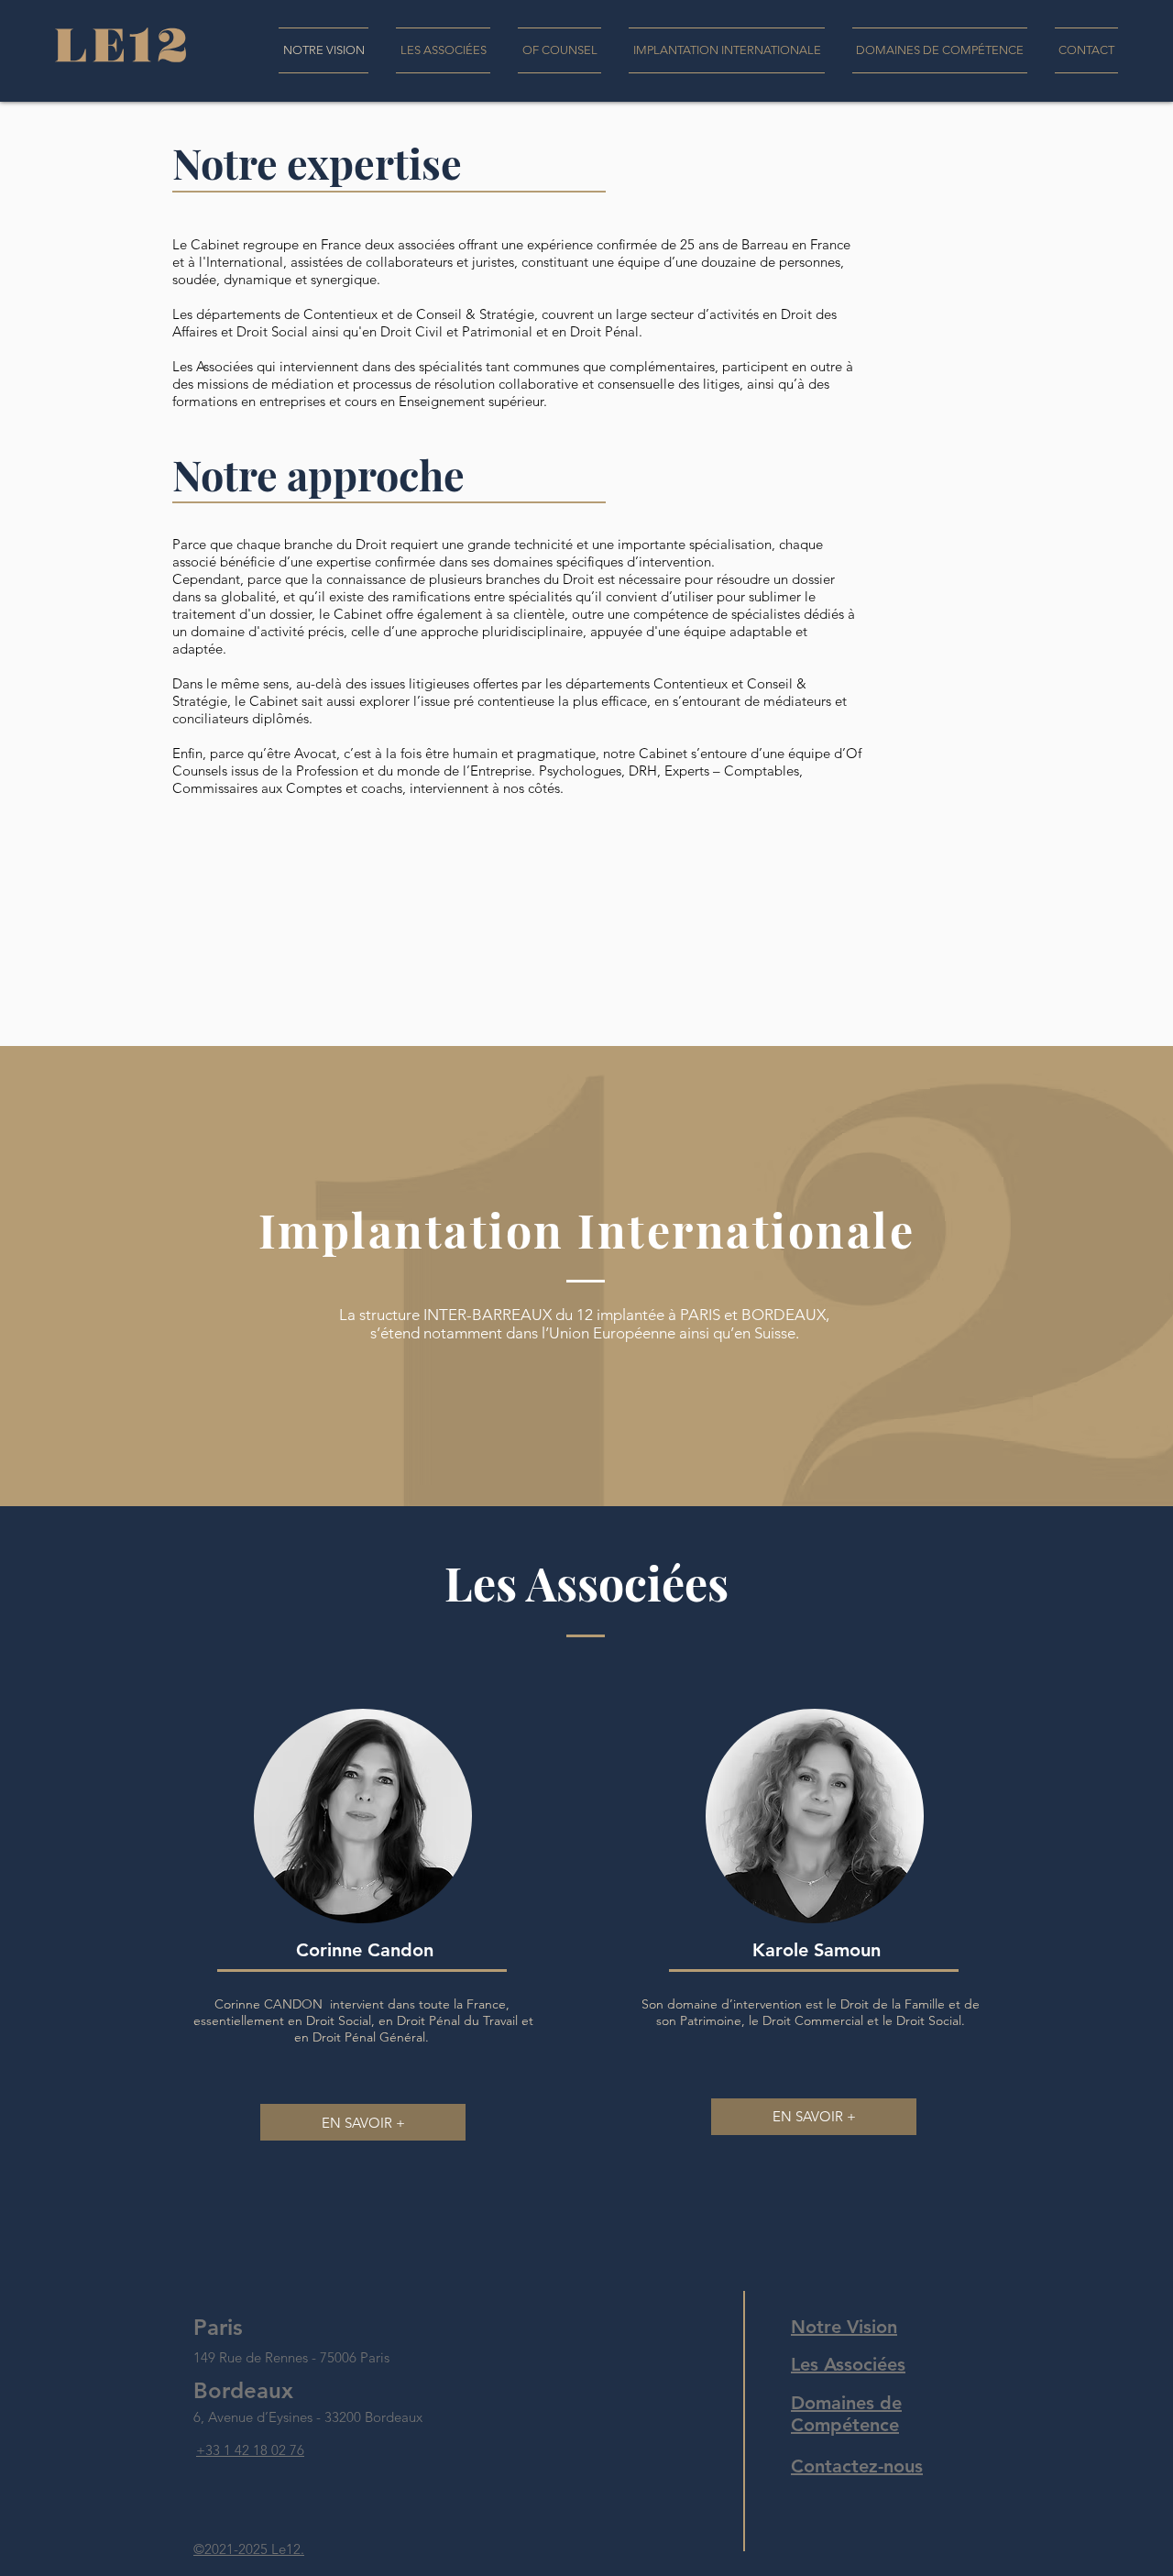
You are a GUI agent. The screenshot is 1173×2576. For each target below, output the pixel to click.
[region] (368, 1930)
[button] (443, 50)
